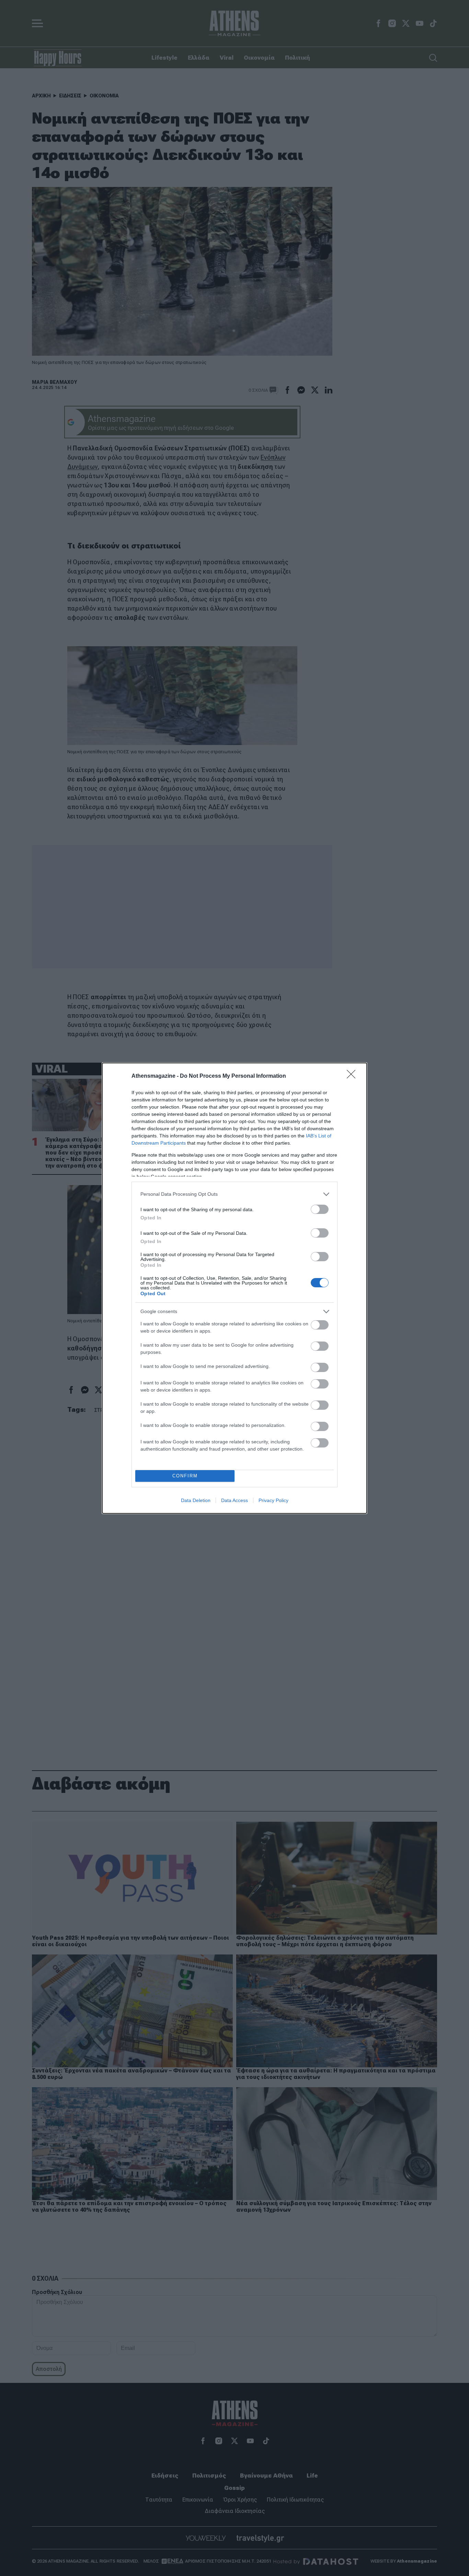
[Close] (353, 1076)
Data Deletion (196, 1500)
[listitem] (235, 1194)
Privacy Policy (273, 1500)
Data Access (235, 1500)
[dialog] (235, 1288)
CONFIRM (185, 1476)
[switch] (320, 1209)
